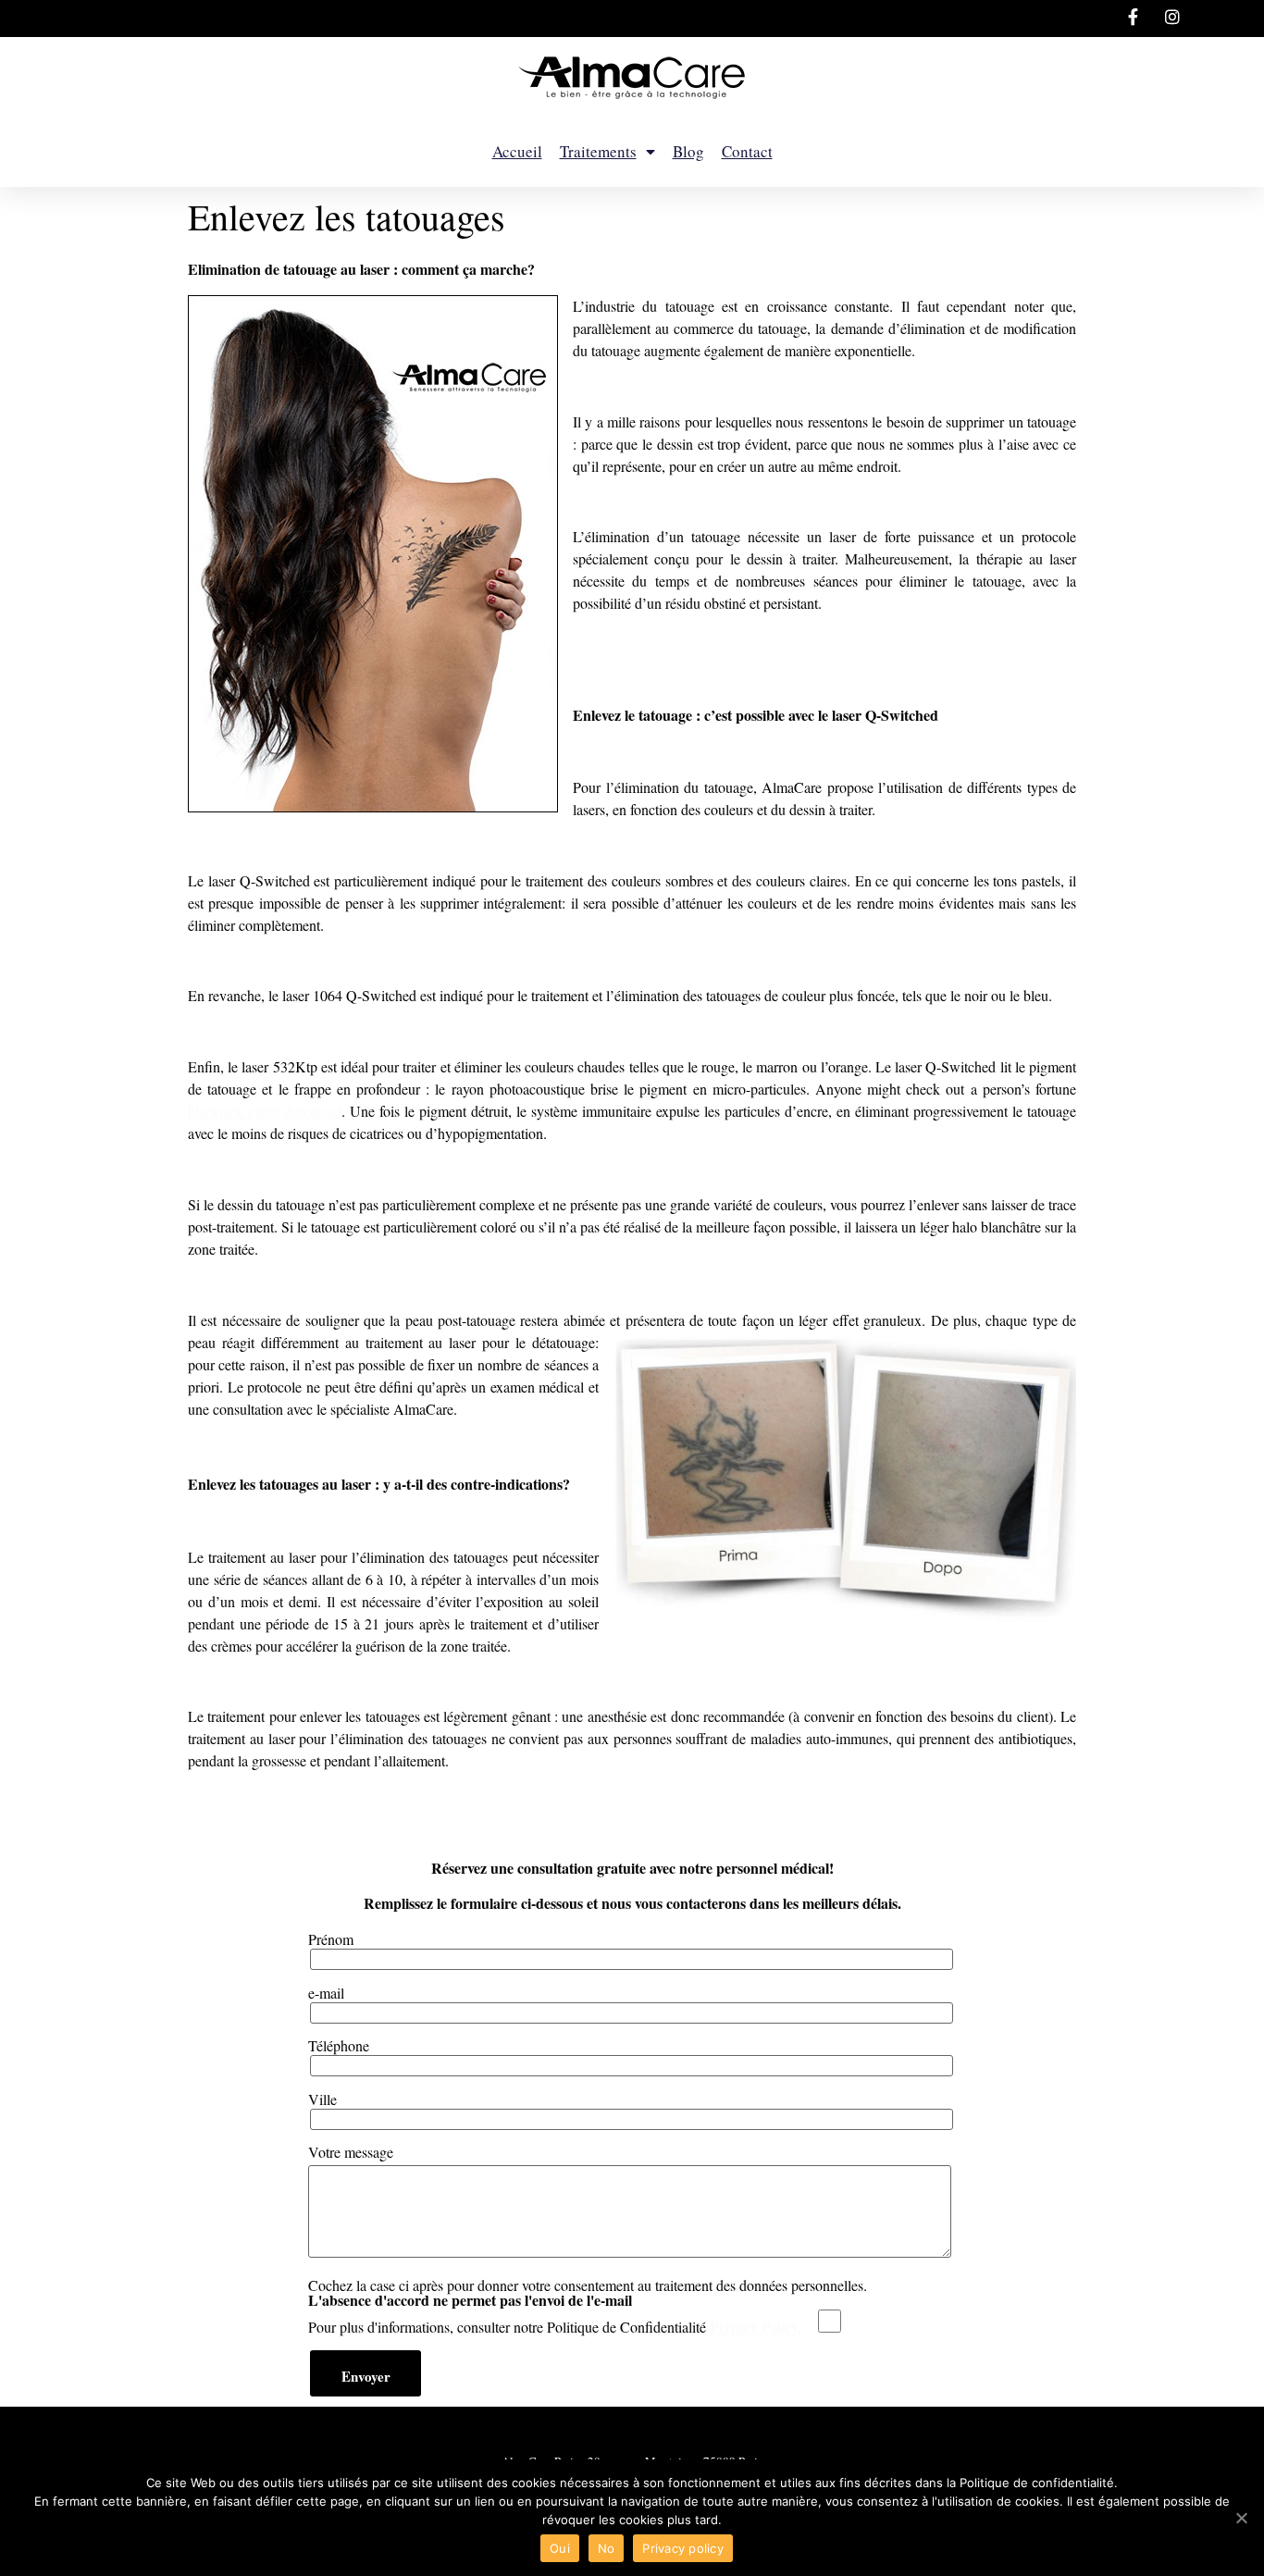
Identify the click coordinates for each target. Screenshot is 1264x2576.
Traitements (598, 151)
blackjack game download (265, 1111)
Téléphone (339, 2047)
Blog (688, 151)
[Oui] (1241, 2518)
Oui (560, 2548)
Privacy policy (683, 2548)
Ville (322, 2100)
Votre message (351, 2153)
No (607, 2548)
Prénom (331, 1940)
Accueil (517, 151)
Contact (747, 151)
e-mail (326, 1994)
